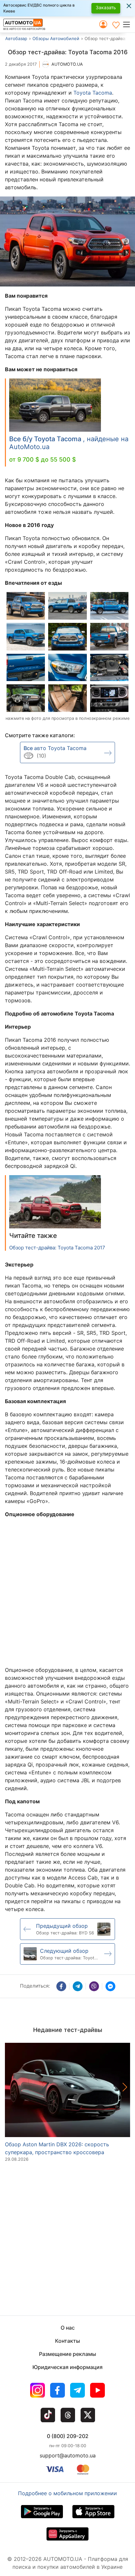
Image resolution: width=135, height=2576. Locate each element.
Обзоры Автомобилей (56, 38)
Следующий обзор (64, 1951)
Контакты (67, 2341)
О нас (68, 2328)
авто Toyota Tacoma (55, 748)
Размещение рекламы (67, 2354)
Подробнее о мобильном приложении (67, 2493)
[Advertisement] (67, 1591)
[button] (129, 24)
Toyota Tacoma (93, 93)
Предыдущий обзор (62, 1926)
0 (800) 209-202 (68, 2436)
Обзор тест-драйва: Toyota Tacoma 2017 (57, 1248)
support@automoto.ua (68, 2455)
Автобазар (16, 38)
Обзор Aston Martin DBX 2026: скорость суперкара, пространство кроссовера (57, 2148)
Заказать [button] (106, 7)
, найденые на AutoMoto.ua (69, 443)
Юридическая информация (67, 2367)
